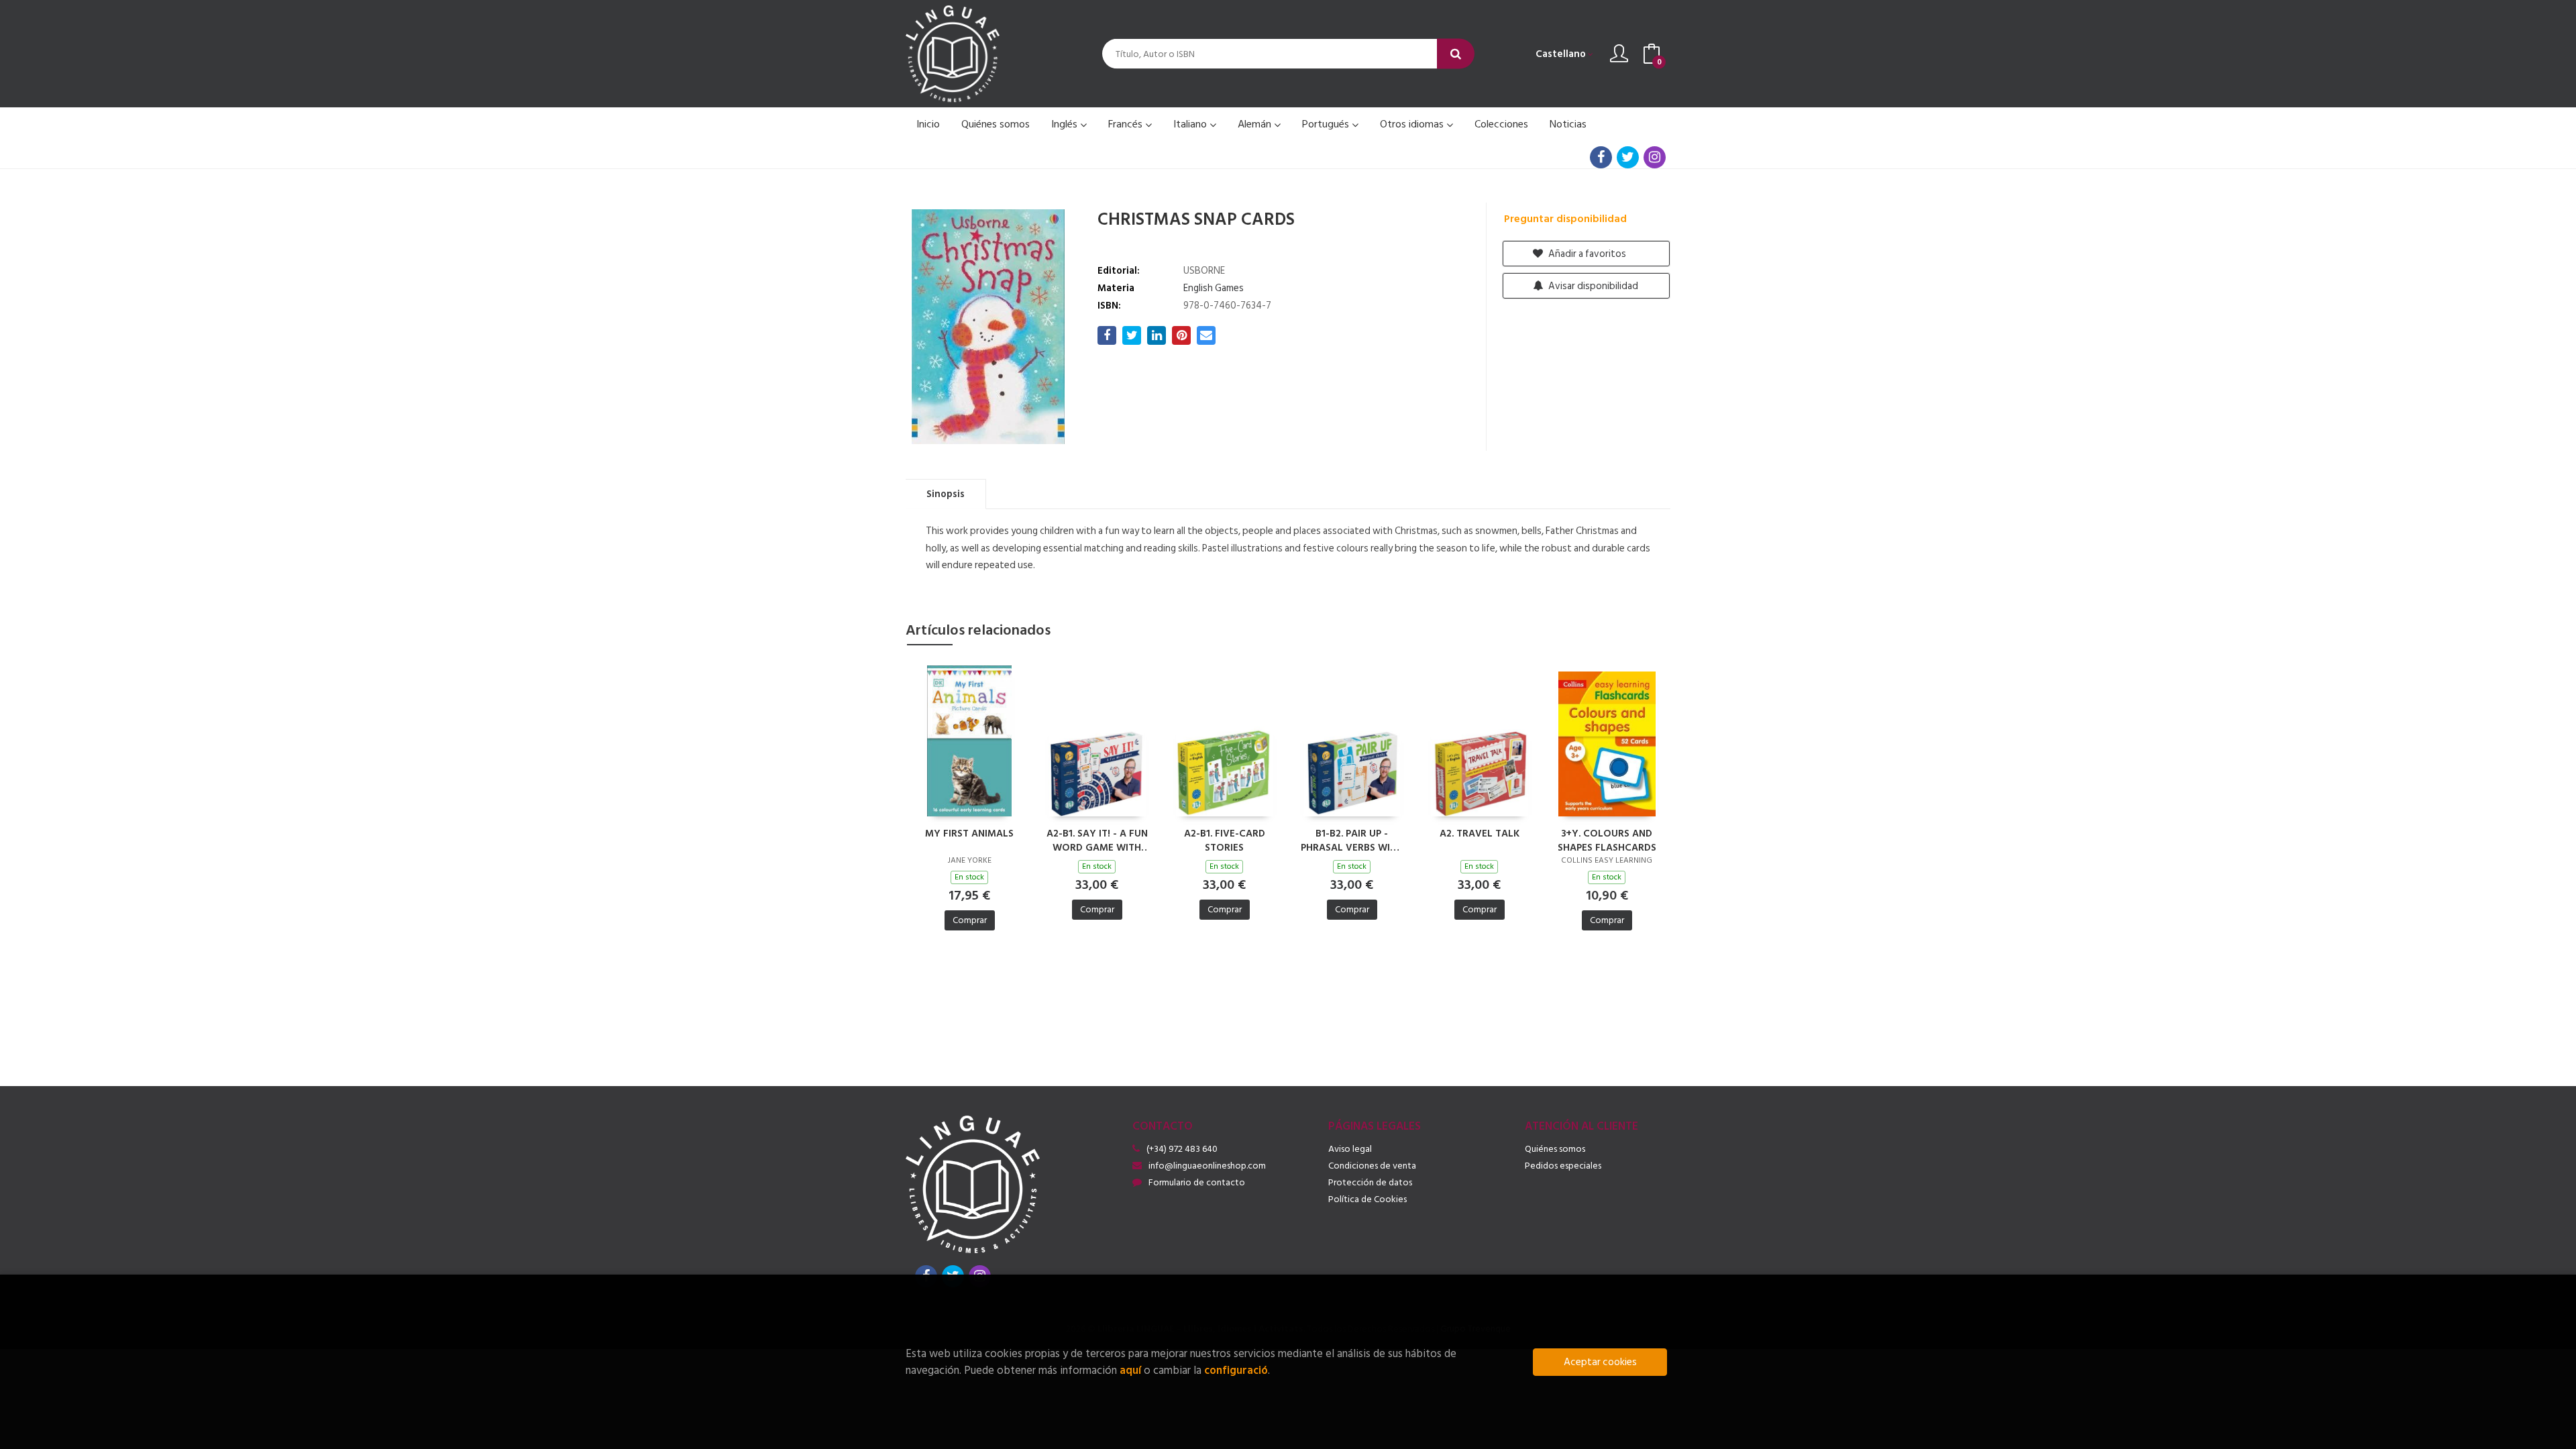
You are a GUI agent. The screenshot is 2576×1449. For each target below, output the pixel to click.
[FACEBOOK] (1601, 157)
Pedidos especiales (1563, 1166)
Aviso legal (1350, 1149)
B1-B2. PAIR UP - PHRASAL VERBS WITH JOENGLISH (1352, 840)
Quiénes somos (1555, 1149)
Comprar (970, 920)
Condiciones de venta (1372, 1166)
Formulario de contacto (1197, 1182)
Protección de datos (1370, 1182)
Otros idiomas (1413, 124)
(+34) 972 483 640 (1182, 1149)
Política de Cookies (1367, 1199)
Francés (1127, 124)
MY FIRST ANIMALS (969, 834)
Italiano (1191, 124)
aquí (1130, 1370)
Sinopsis (946, 494)
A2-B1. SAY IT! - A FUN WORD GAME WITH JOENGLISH (1097, 840)
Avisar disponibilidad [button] (1592, 286)
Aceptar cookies (1600, 1362)
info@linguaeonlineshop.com (1207, 1166)
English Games (1214, 288)
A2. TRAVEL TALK (1480, 834)
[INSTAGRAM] (1655, 157)
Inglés (1066, 124)
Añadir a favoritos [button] (1586, 254)
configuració (1236, 1370)
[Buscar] (1456, 54)
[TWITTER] (1628, 157)
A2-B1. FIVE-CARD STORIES (1225, 840)
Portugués (1327, 124)
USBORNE (1204, 271)
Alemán (1256, 124)
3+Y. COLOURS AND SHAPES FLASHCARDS (1607, 840)
